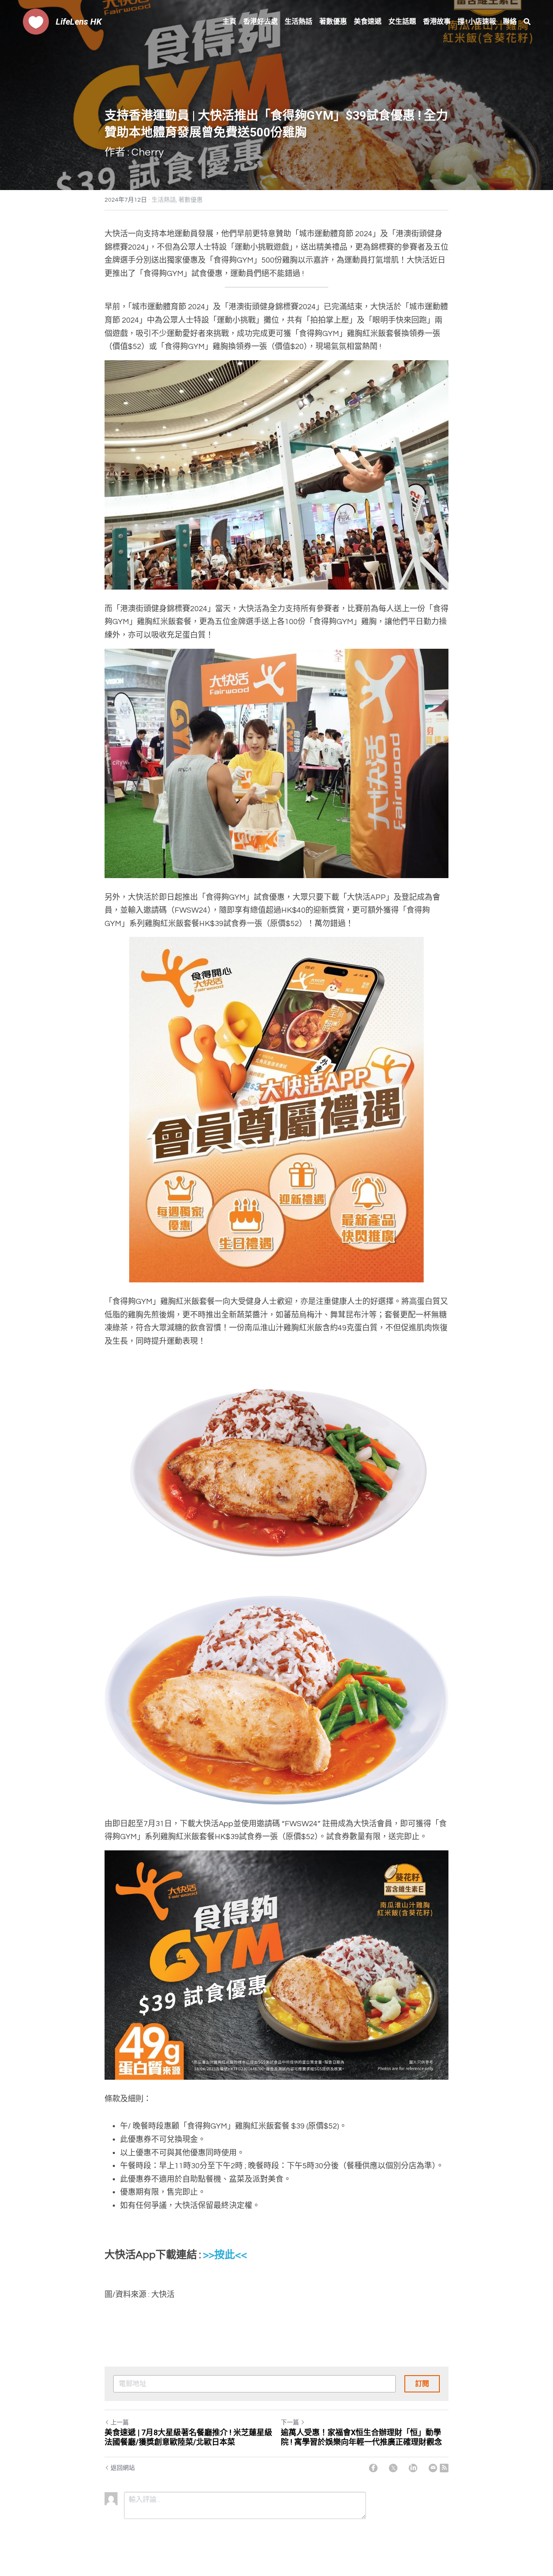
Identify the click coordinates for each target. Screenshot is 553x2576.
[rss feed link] (444, 2468)
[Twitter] (393, 2468)
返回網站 (123, 2468)
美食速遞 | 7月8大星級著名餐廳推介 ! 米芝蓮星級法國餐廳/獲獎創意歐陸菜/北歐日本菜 (188, 2437)
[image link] (36, 21)
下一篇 (290, 2423)
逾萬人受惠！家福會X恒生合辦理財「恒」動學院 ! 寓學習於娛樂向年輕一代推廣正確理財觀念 (361, 2437)
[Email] (433, 2468)
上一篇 (120, 2423)
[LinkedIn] (413, 2468)
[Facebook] (373, 2468)
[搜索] (527, 22)
